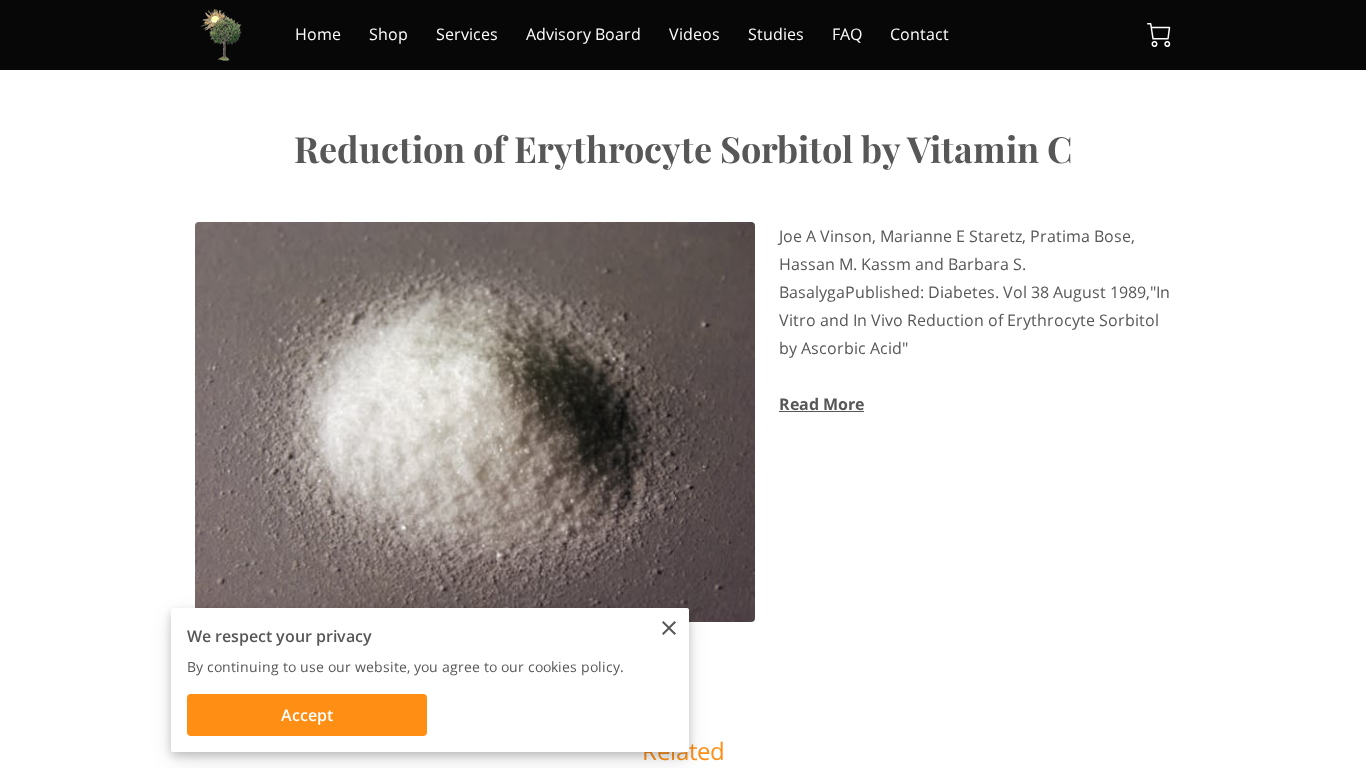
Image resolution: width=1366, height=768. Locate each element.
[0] (1159, 35)
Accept (307, 715)
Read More (821, 404)
